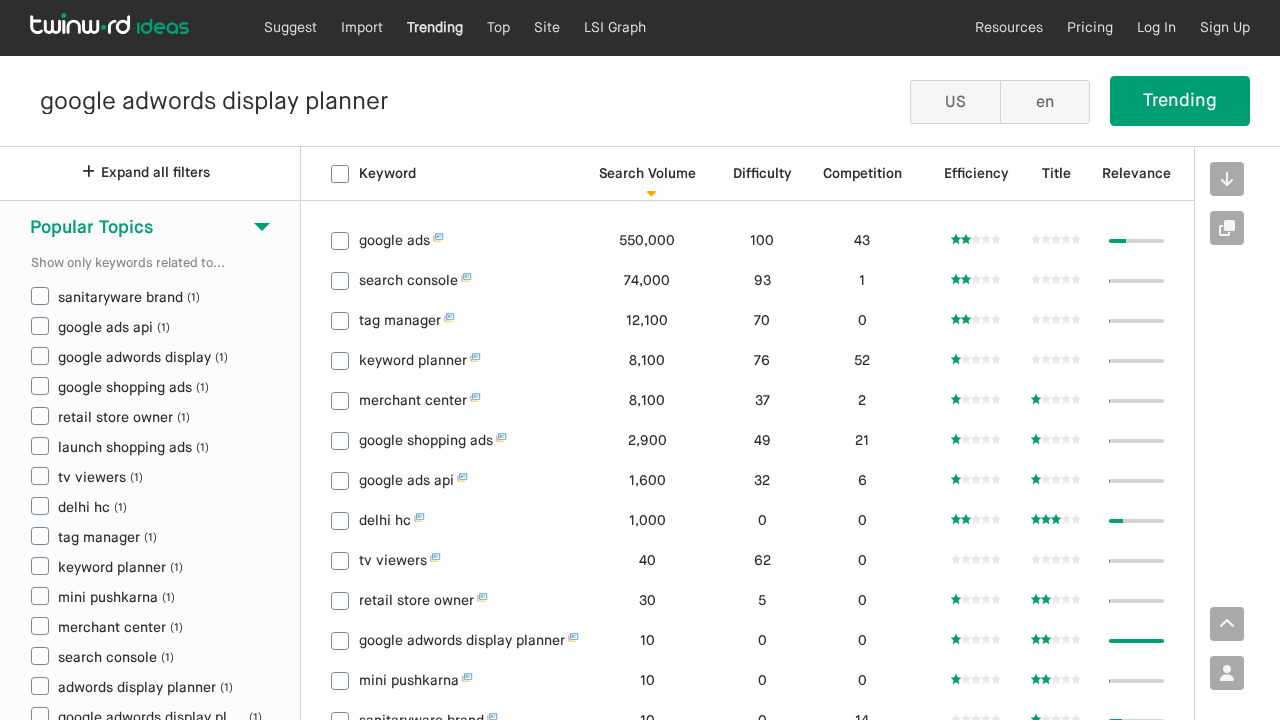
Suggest (290, 28)
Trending (435, 28)
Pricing (1090, 28)
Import (362, 28)
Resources (1009, 28)
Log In (1156, 28)
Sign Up (1225, 28)
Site (547, 28)
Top (498, 28)
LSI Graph (615, 28)
